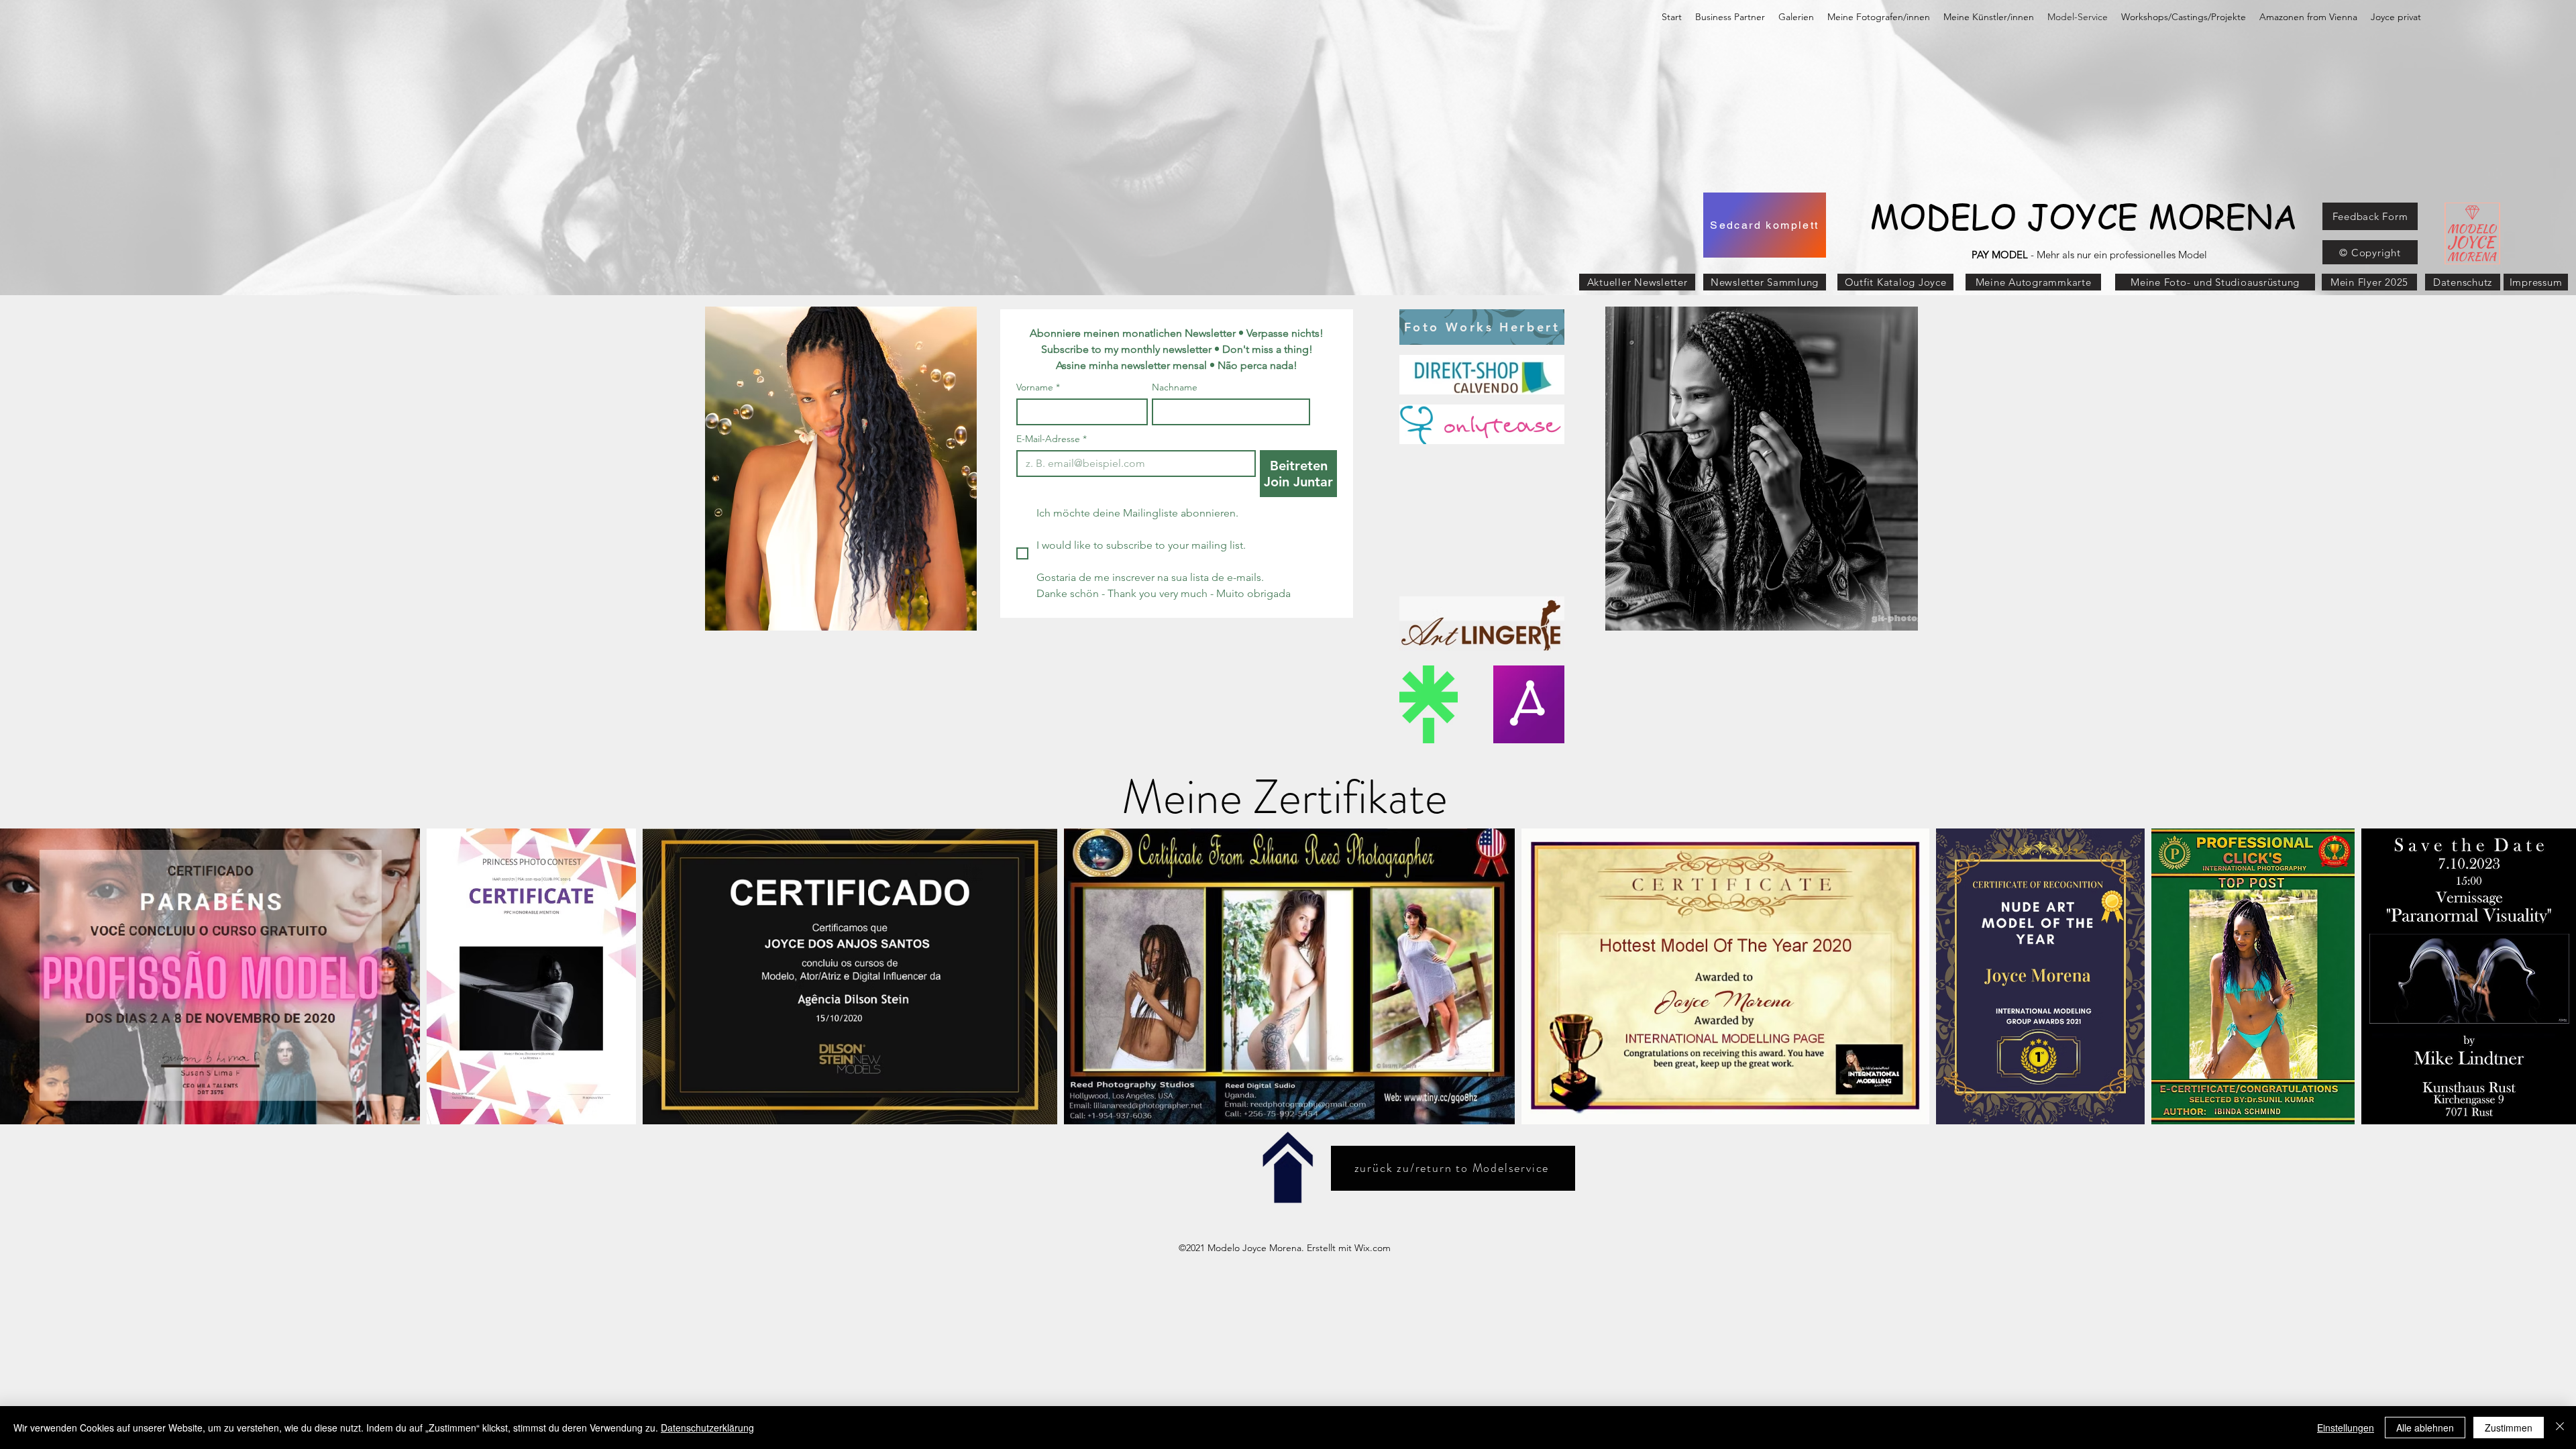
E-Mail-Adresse (1052, 439)
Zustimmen (2509, 1428)
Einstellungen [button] (2346, 1428)
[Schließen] (2560, 1428)
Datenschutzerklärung (707, 1428)
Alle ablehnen (2425, 1428)
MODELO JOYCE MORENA (2084, 216)
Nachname (1175, 387)
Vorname (1038, 387)
